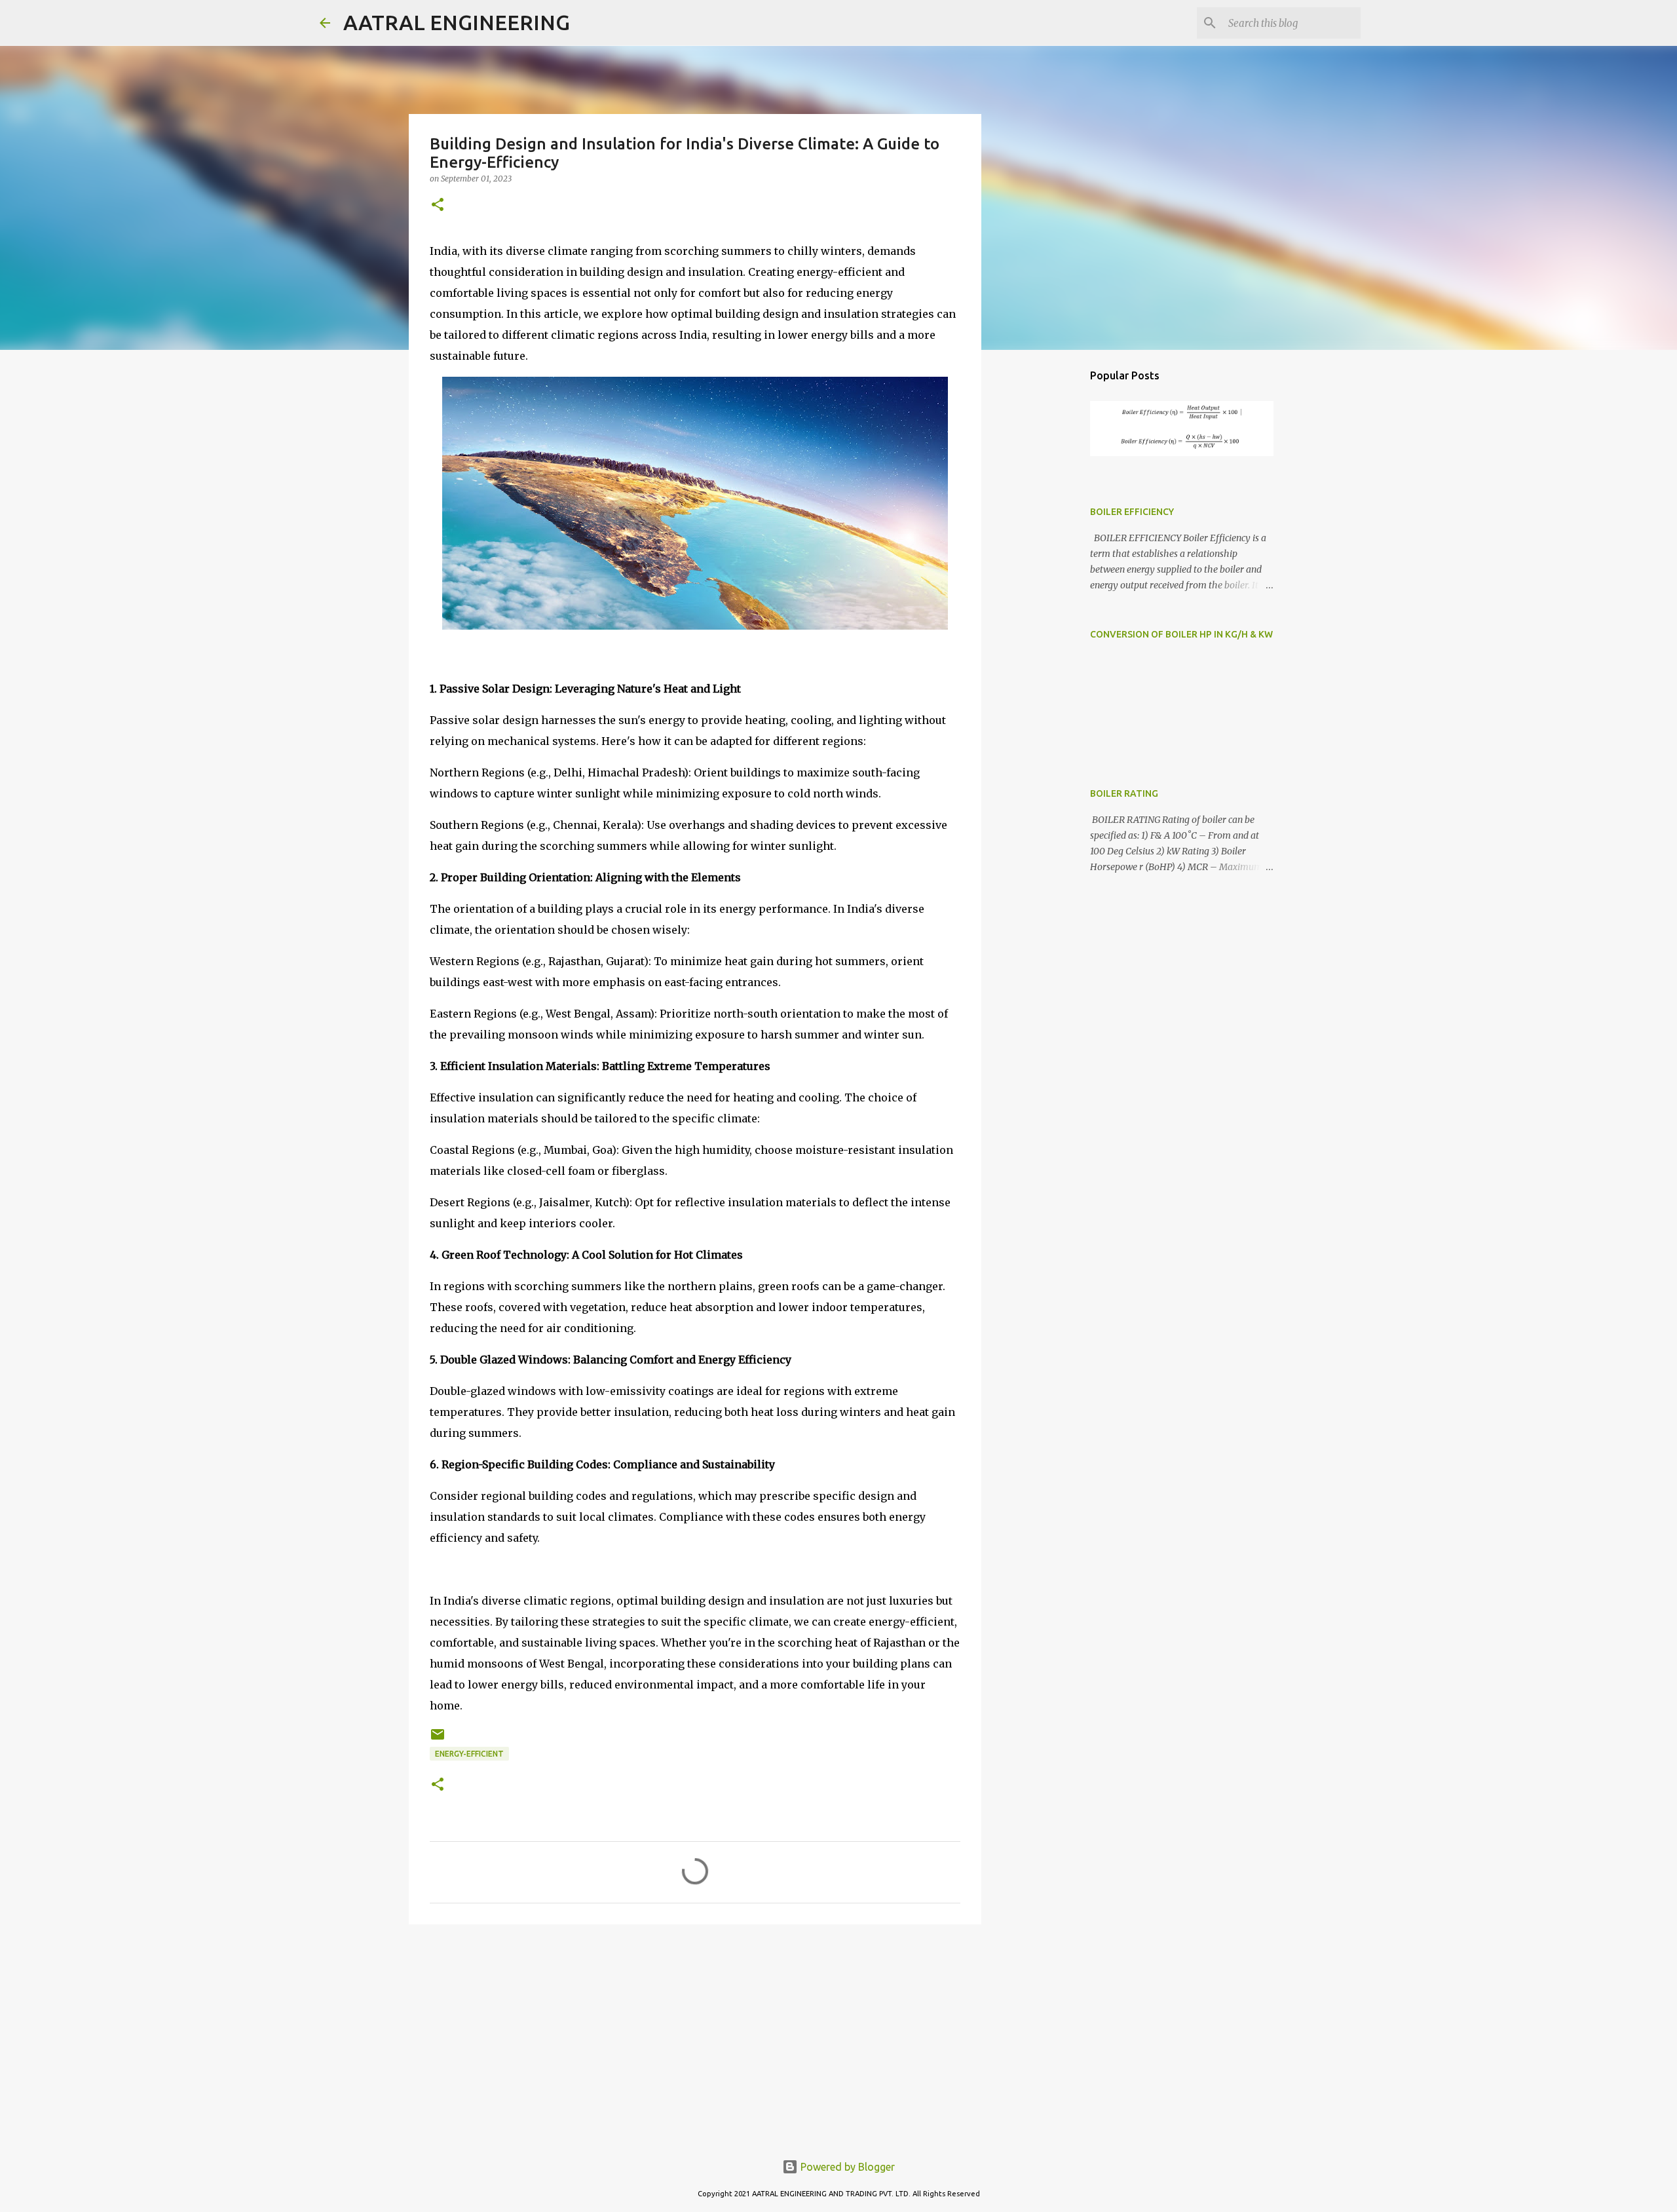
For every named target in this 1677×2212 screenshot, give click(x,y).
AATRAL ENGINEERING (457, 22)
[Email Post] (438, 1739)
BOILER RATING (1124, 793)
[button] (438, 205)
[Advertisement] (695, 2036)
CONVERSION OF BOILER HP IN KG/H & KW (1181, 634)
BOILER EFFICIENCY (1132, 512)
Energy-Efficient (469, 1754)
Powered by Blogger (846, 2167)
